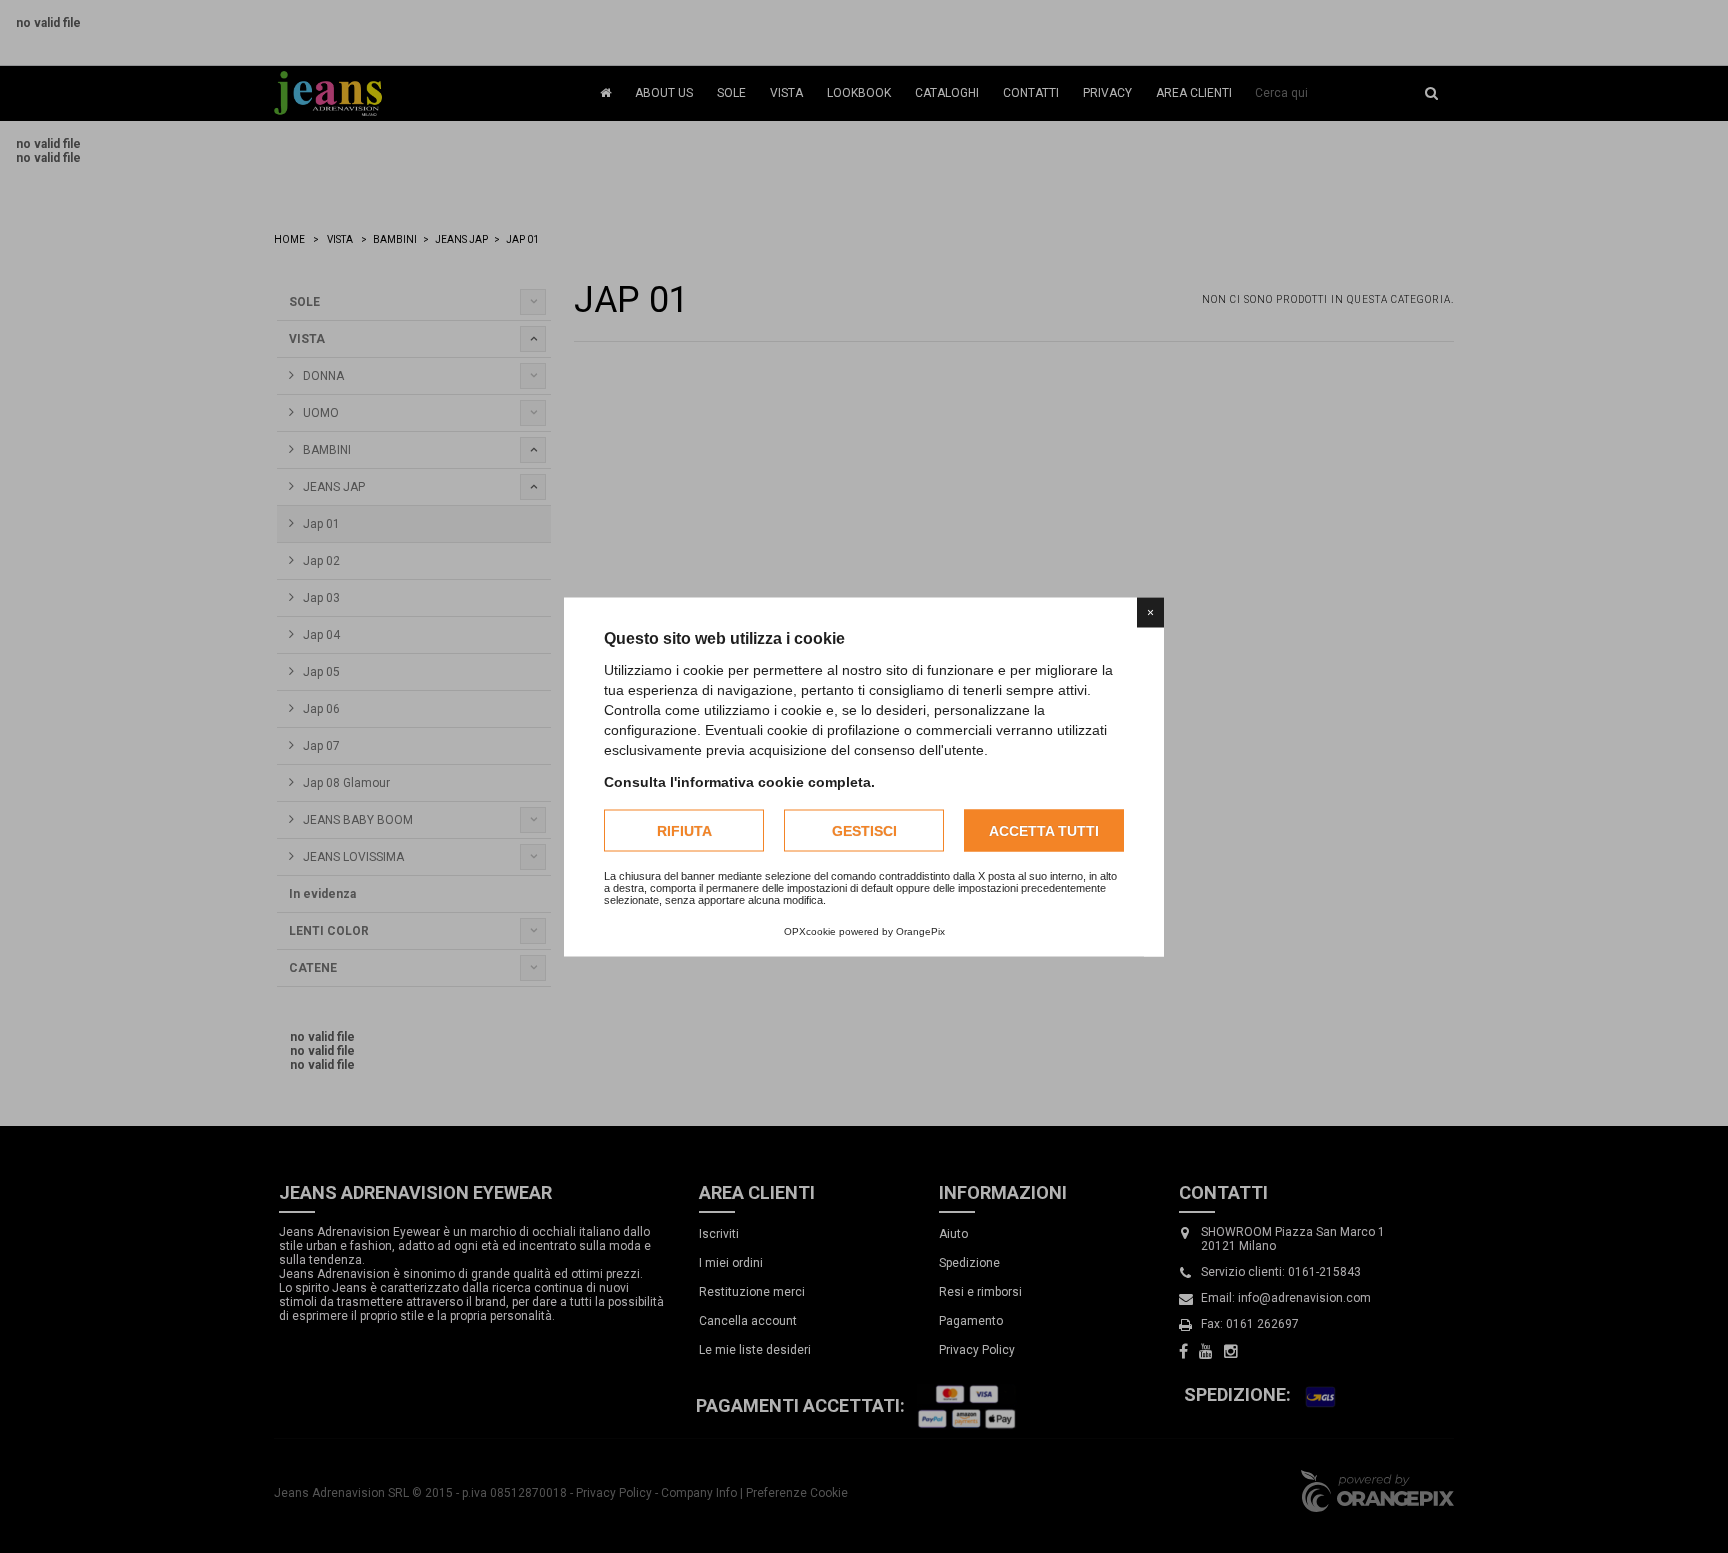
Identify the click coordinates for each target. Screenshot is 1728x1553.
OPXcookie (810, 930)
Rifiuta (684, 830)
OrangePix (920, 930)
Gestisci (864, 830)
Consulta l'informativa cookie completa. (739, 781)
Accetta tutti (1044, 830)
